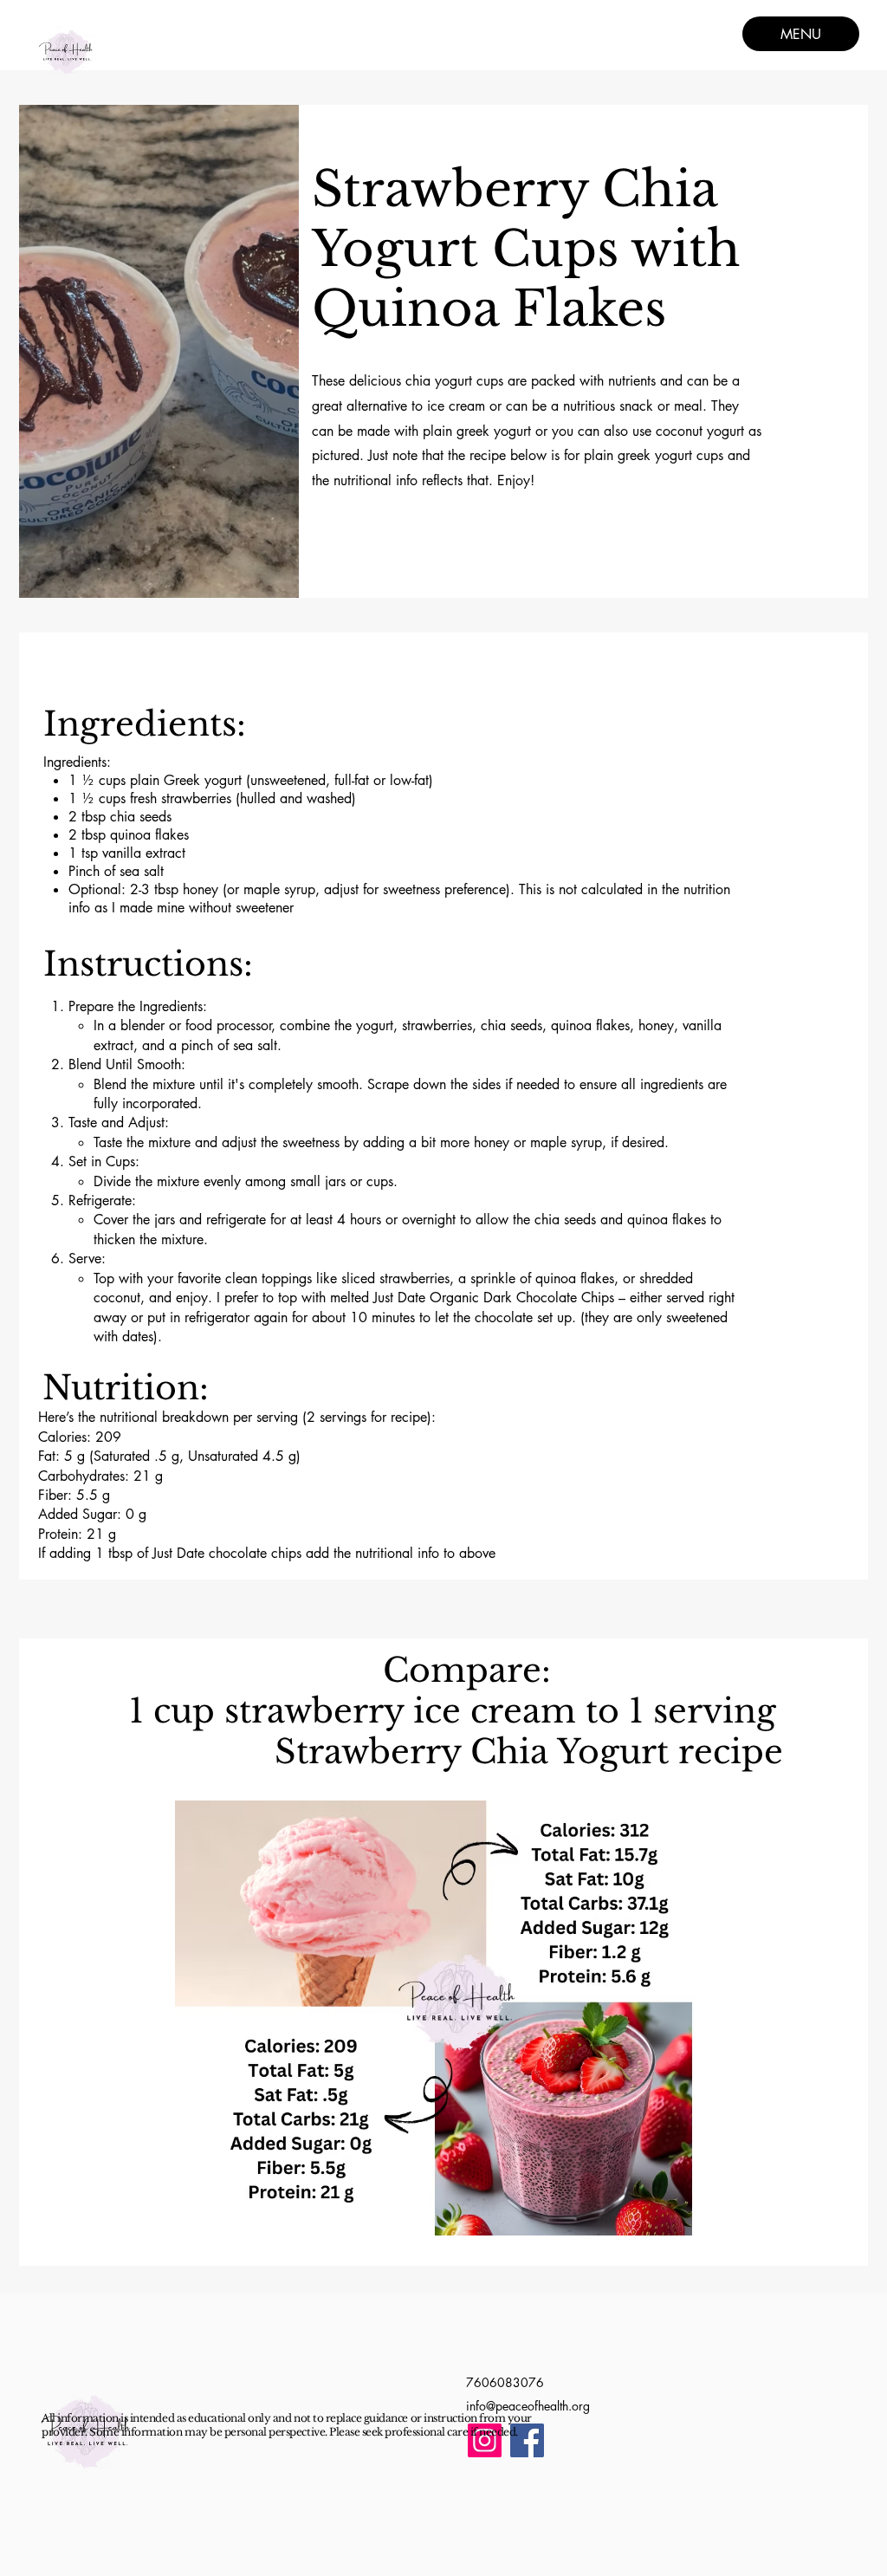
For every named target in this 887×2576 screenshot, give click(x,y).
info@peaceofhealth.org (528, 2406)
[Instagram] (485, 2440)
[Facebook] (527, 2440)
